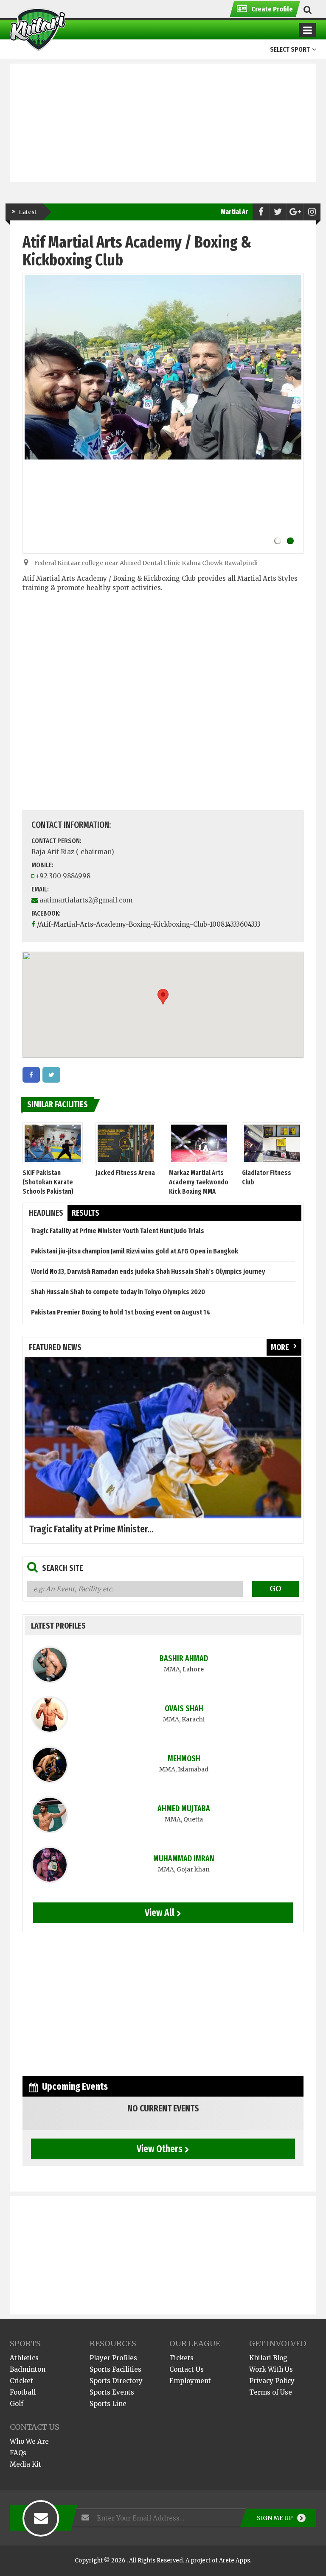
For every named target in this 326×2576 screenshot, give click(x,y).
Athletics (24, 2358)
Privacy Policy (272, 2381)
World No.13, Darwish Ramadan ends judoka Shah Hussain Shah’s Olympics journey (148, 1271)
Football (23, 2392)
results (86, 1213)
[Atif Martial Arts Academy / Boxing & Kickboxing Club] (31, 1075)
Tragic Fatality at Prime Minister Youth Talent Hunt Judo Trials (118, 1231)
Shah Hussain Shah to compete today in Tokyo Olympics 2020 (118, 1292)
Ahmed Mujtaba (184, 1809)
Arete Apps (235, 2561)
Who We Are (29, 2441)
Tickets (181, 2358)
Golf (17, 2404)
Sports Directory (116, 2381)
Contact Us (187, 2369)
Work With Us (271, 2369)
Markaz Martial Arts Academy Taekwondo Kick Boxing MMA (199, 1182)
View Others (160, 2149)
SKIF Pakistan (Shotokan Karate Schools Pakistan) (48, 1182)
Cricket (21, 2381)
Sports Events (112, 2392)
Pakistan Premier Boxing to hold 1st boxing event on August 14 (121, 1312)
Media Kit (25, 2464)
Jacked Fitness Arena (125, 1173)
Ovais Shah (184, 1709)
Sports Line (108, 2404)
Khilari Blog (268, 2358)
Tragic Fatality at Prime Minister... (91, 1529)
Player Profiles (113, 2358)
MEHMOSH (184, 1759)
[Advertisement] (163, 123)
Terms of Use (271, 2392)
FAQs (18, 2453)
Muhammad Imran (184, 1859)
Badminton (28, 2369)
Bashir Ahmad (184, 1658)
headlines (46, 1213)
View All (160, 1913)
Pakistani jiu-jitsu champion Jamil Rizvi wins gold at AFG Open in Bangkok (135, 1251)
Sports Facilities (115, 2369)
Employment (190, 2381)
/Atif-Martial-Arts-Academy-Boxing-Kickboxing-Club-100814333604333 (149, 924)
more (280, 1347)
